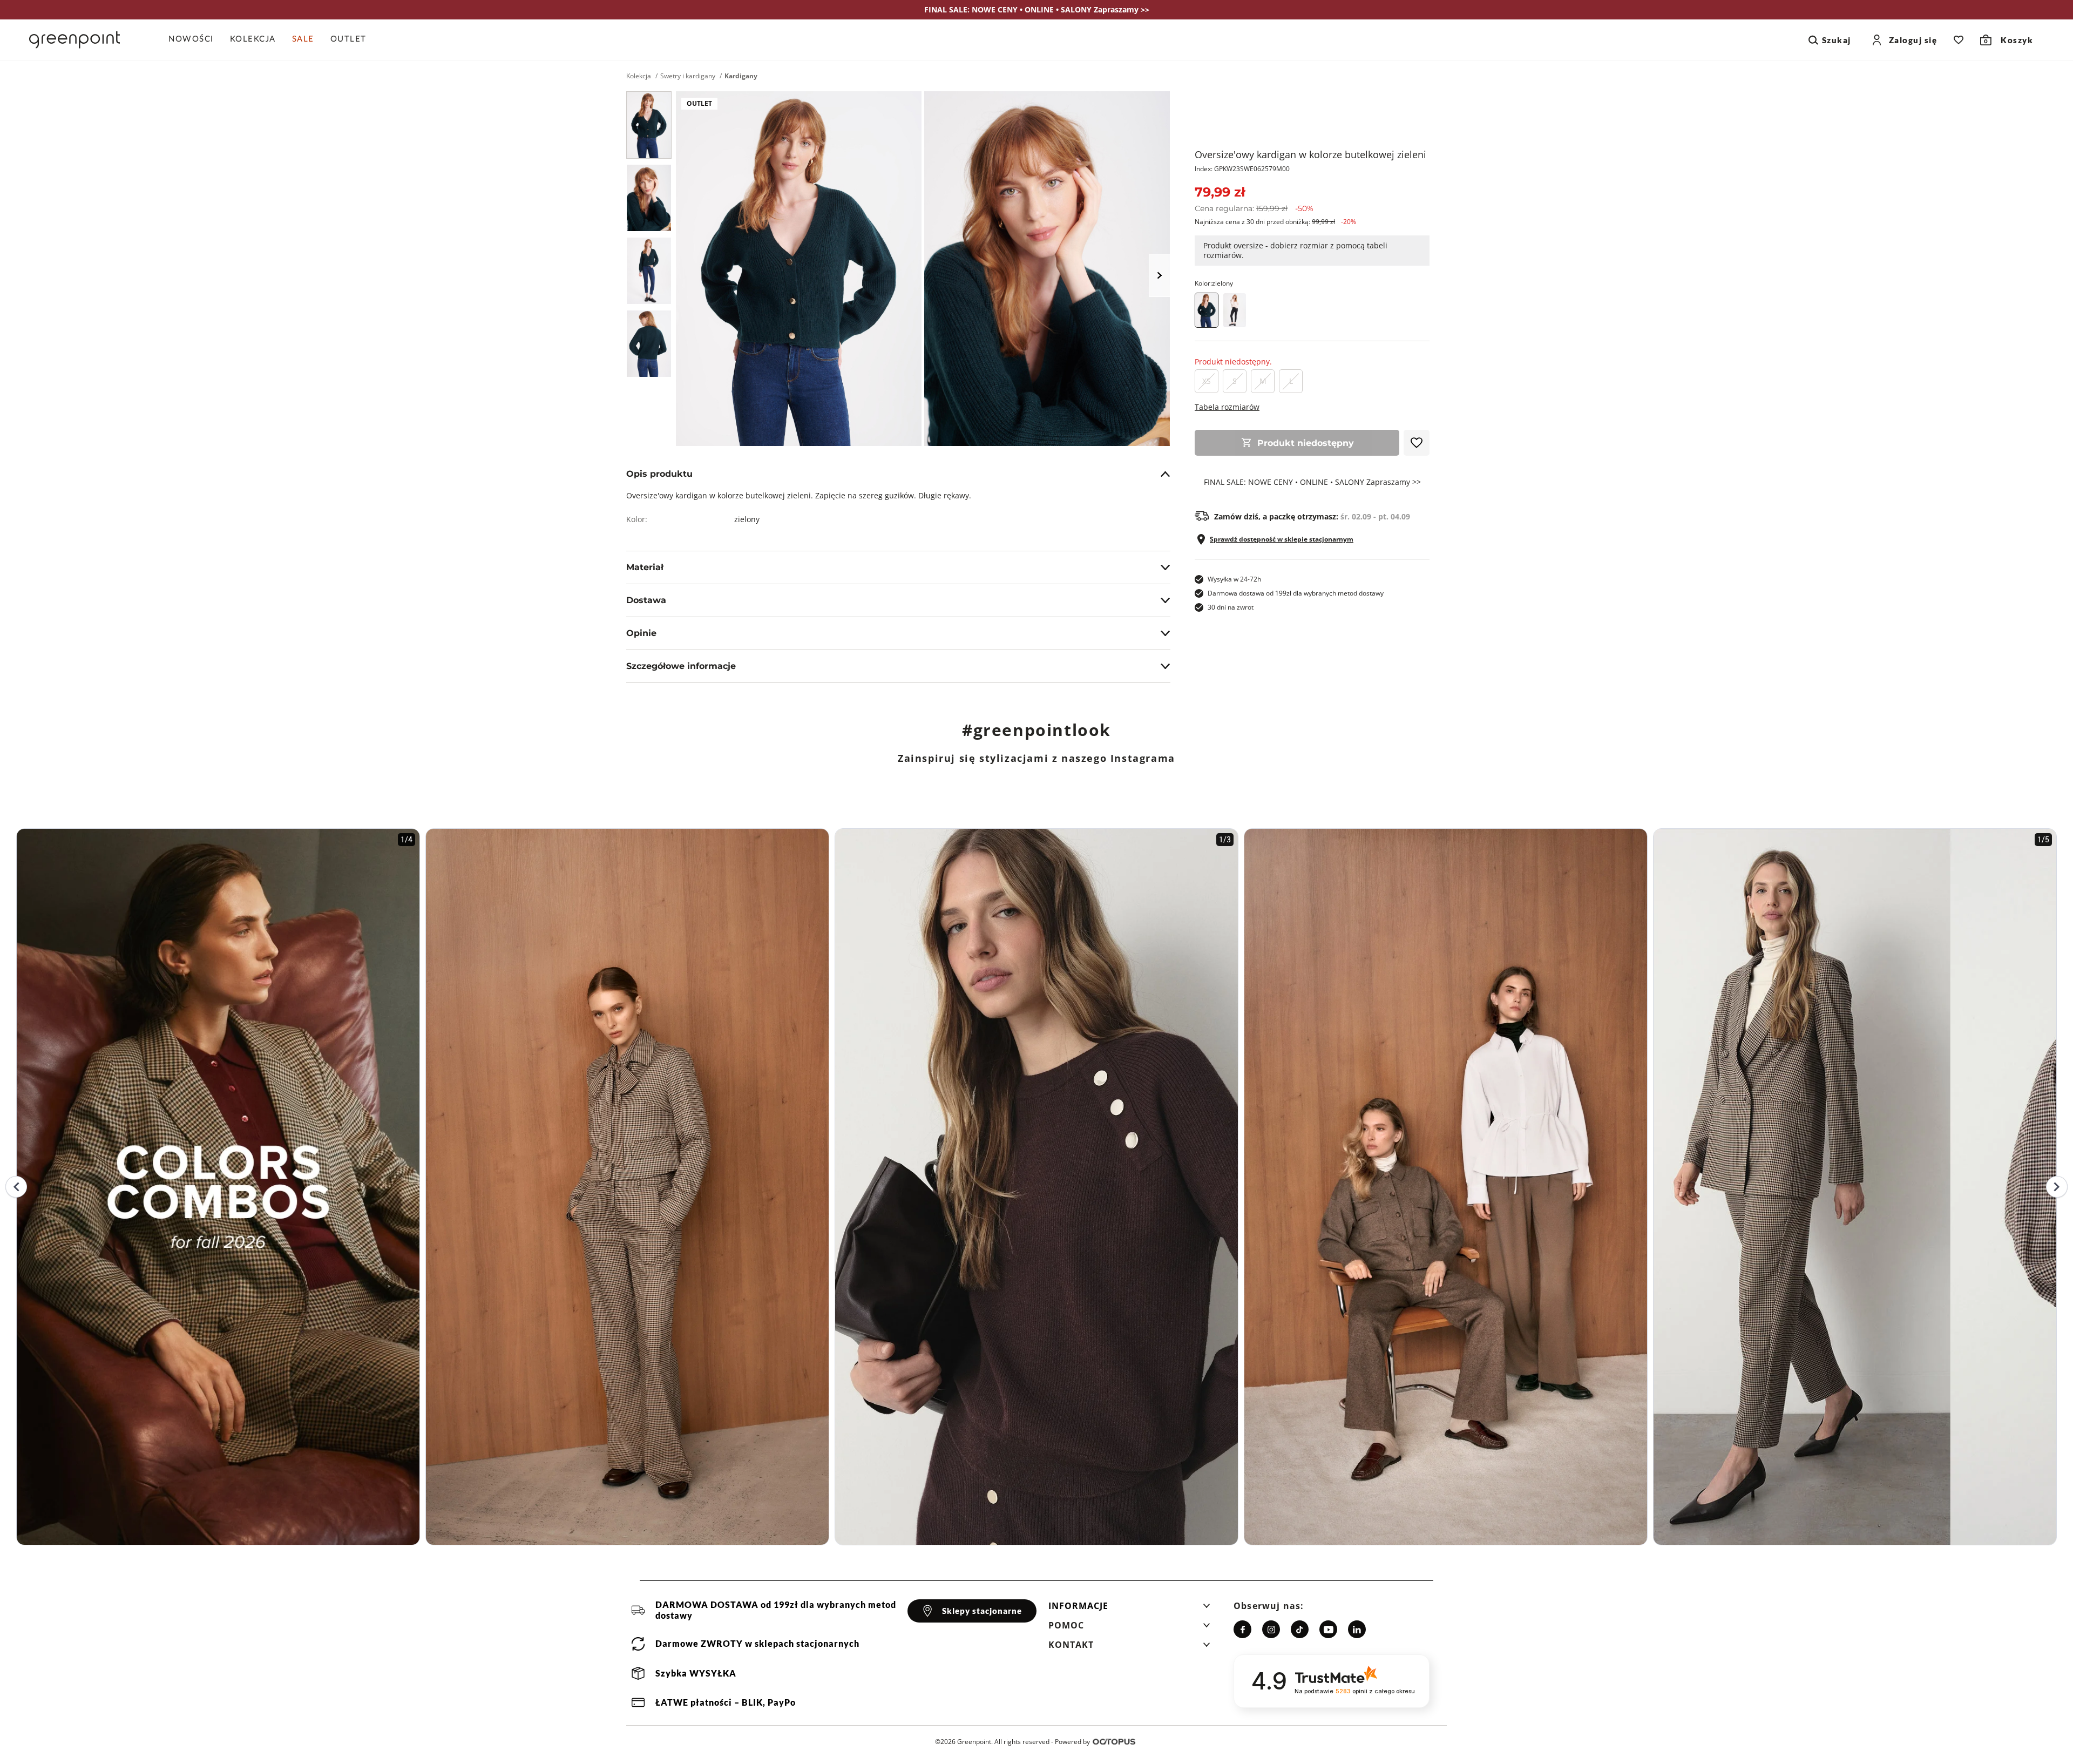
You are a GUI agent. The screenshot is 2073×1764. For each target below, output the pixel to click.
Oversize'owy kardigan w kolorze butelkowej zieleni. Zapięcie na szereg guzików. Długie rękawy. (799, 495)
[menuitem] (195, 40)
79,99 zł (1220, 192)
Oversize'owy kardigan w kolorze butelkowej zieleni (1310, 154)
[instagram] (1271, 1629)
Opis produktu (659, 474)
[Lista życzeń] (1959, 40)
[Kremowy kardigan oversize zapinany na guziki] (1235, 310)
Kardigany (741, 76)
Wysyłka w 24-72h (1234, 579)
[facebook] (1242, 1629)
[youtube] (1328, 1629)
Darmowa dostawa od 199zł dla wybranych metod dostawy (1296, 593)
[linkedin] (1357, 1629)
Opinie (641, 633)
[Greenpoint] (74, 40)
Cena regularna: (1254, 208)
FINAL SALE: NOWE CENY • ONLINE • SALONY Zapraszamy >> (1312, 482)
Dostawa (646, 600)
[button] (1129, 1609)
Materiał (645, 567)
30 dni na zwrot (1231, 607)
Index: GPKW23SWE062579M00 (1242, 169)
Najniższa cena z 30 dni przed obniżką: (1275, 222)
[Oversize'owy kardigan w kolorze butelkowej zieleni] (649, 125)
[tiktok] (1300, 1629)
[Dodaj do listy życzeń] (1417, 443)
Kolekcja (639, 76)
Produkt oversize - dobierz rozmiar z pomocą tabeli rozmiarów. (1295, 250)
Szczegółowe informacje (681, 666)
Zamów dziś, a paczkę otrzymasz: (1312, 517)
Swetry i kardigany (688, 76)
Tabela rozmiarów (1227, 407)
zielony (747, 519)
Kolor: (1214, 283)
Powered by (1072, 1742)
